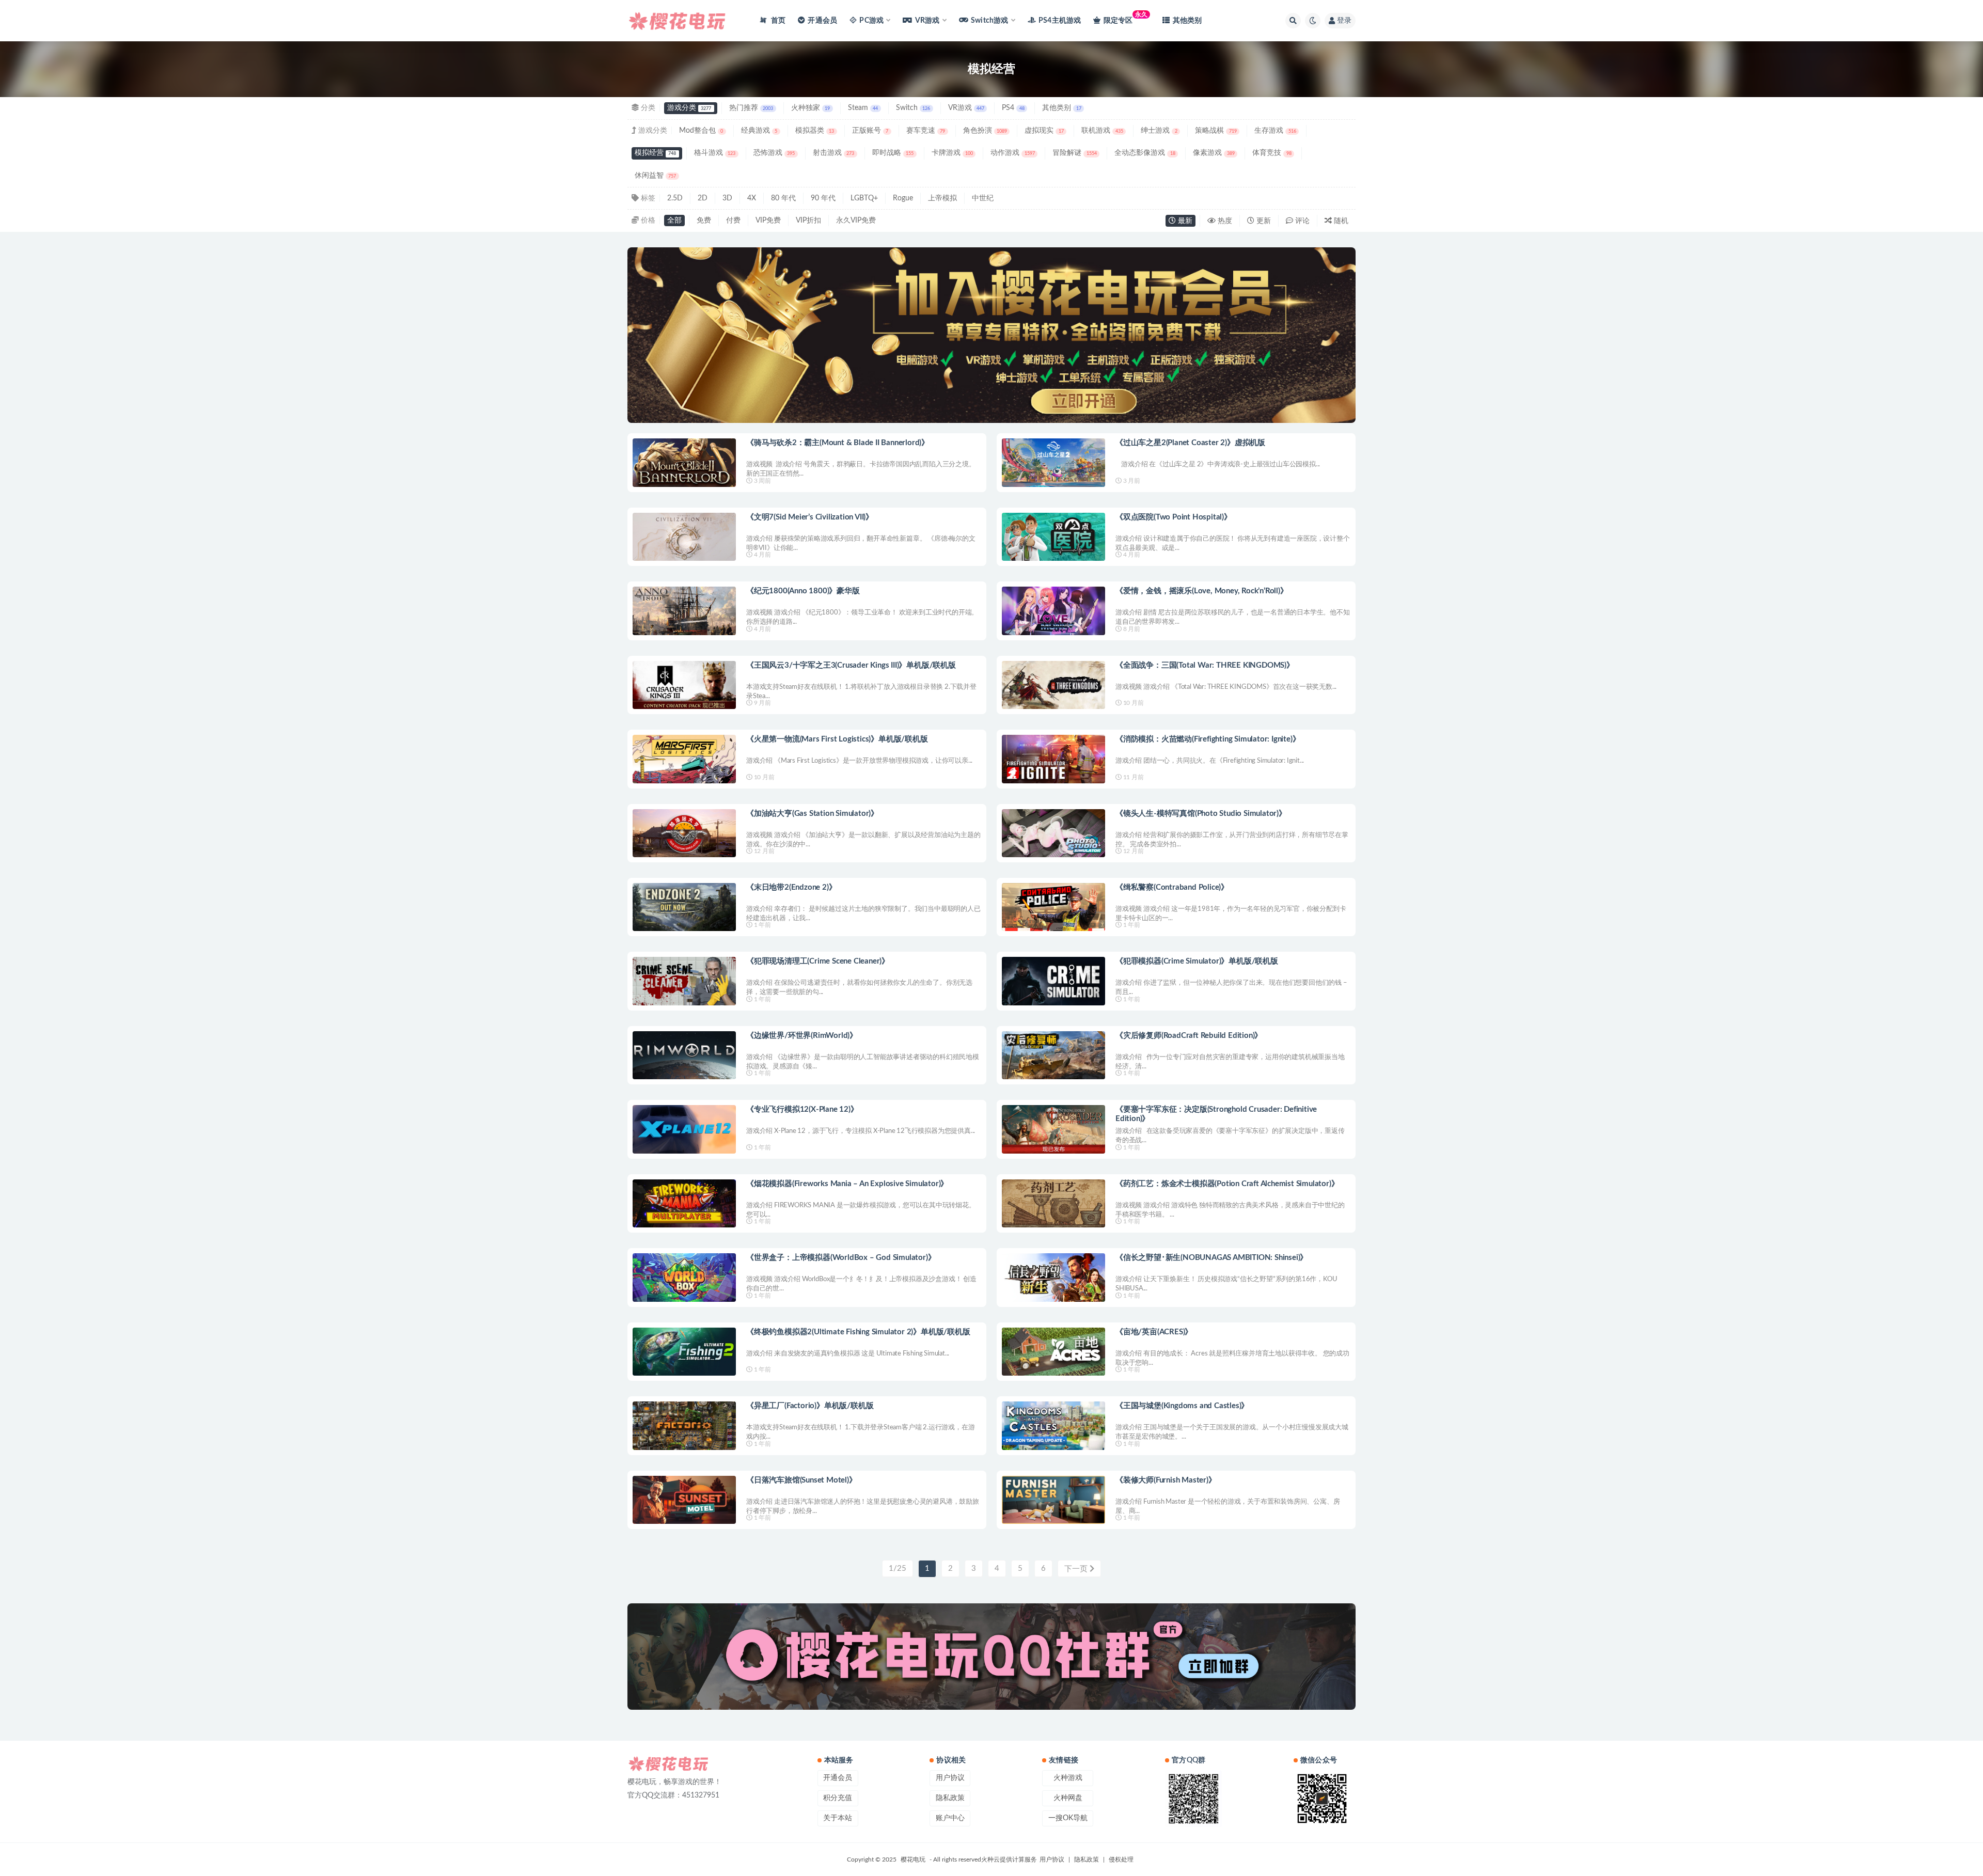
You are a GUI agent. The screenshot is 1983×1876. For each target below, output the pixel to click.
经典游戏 (759, 131)
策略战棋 (1216, 131)
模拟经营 (655, 153)
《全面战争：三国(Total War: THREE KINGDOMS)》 (1205, 665)
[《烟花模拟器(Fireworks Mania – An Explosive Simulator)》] (684, 1203)
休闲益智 (655, 176)
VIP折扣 (808, 220)
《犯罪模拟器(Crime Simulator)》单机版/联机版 (1197, 961)
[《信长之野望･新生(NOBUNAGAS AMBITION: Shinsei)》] (1053, 1277)
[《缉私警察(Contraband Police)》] (1053, 907)
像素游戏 (1214, 153)
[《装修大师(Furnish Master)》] (1053, 1500)
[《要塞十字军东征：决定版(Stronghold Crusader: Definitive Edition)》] (1053, 1129)
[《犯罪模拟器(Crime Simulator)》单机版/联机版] (1053, 981)
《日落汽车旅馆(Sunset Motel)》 (801, 1480)
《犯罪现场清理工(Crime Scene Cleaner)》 (818, 961)
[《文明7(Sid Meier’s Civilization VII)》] (684, 537)
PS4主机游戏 (1060, 21)
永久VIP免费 (856, 220)
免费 (704, 220)
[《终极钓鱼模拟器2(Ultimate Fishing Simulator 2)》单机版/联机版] (684, 1352)
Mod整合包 (701, 131)
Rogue (903, 198)
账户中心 (950, 1818)
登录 (1344, 21)
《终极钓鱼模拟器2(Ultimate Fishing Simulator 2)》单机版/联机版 (858, 1332)
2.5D (675, 198)
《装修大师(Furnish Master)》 (1166, 1480)
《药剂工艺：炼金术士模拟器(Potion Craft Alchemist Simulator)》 (1227, 1184)
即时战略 (893, 153)
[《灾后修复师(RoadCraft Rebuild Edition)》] (1053, 1055)
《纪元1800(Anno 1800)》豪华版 (803, 591)
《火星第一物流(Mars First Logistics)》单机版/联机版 (837, 739)
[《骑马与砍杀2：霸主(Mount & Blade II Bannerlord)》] (684, 462)
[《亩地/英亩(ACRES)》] (1053, 1352)
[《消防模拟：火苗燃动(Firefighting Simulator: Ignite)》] (1053, 759)
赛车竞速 (926, 131)
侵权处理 (1121, 1859)
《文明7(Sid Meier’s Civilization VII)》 (810, 517)
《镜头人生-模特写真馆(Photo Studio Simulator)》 (1201, 814)
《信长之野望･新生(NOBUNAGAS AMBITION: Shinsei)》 (1211, 1258)
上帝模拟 (942, 198)
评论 (1301, 221)
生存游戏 (1275, 131)
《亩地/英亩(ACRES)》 (1154, 1332)
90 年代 (823, 198)
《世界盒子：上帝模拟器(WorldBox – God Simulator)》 (841, 1258)
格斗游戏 (715, 153)
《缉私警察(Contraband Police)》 (1172, 887)
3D (727, 198)
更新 (1263, 221)
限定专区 (1126, 18)
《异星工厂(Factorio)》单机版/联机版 (810, 1406)
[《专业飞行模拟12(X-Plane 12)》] (684, 1129)
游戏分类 (689, 108)
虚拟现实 (1044, 131)
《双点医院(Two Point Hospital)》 (1174, 517)
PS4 (1013, 108)
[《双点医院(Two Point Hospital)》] (1053, 537)
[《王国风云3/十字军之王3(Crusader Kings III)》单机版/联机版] (684, 685)
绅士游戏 (1159, 131)
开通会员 (822, 21)
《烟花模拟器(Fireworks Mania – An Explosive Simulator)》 (847, 1184)
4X (752, 198)
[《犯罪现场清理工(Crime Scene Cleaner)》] (684, 981)
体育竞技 (1272, 153)
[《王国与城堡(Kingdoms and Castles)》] (1053, 1425)
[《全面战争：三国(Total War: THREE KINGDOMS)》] (1053, 685)
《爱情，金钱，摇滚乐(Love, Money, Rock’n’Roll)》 (1202, 591)
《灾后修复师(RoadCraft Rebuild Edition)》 (1189, 1036)
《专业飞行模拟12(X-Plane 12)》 (802, 1109)
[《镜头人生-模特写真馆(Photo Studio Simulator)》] (1053, 833)
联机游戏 (1102, 131)
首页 (777, 21)
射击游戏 (833, 153)
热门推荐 (751, 108)
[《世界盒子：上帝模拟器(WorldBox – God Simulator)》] (684, 1277)
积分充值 (838, 1798)
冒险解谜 (1074, 153)
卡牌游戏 (952, 153)
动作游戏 (1012, 153)
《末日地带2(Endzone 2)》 (791, 887)
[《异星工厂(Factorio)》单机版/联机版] (684, 1425)
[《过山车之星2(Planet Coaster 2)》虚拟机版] (1053, 462)
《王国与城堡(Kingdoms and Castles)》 (1182, 1406)
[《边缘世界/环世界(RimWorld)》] (684, 1055)
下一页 (1077, 1569)
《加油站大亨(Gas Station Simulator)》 (812, 814)
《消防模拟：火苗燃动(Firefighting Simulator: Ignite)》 (1208, 739)
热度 (1224, 221)
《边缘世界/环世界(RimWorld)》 (802, 1036)
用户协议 (950, 1778)
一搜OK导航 (1068, 1818)
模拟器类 (815, 131)
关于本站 (838, 1818)
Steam (863, 108)
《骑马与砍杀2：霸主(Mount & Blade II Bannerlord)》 (838, 443)
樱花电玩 (913, 1859)
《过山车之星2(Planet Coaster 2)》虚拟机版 (1190, 443)
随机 (1340, 221)
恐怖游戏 (774, 153)
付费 (733, 220)
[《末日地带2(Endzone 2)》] (684, 907)
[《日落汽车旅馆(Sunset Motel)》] (684, 1500)
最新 (1184, 221)
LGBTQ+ (864, 198)
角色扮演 (985, 131)
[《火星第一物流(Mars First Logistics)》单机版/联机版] (684, 759)
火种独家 (810, 108)
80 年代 (783, 198)
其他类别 (1187, 21)
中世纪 (983, 198)
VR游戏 (966, 108)
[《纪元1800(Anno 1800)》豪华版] (684, 611)
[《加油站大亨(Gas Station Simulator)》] (684, 833)
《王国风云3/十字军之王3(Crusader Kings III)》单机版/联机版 (851, 665)
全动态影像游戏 (1145, 153)
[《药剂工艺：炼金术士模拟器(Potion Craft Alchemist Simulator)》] (1053, 1203)
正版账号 (870, 131)
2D (703, 198)
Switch (913, 108)
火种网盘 (1068, 1798)
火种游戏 (1068, 1778)
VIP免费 (768, 220)
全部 (674, 220)
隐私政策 (950, 1798)
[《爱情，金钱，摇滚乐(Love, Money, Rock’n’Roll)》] (1053, 611)
